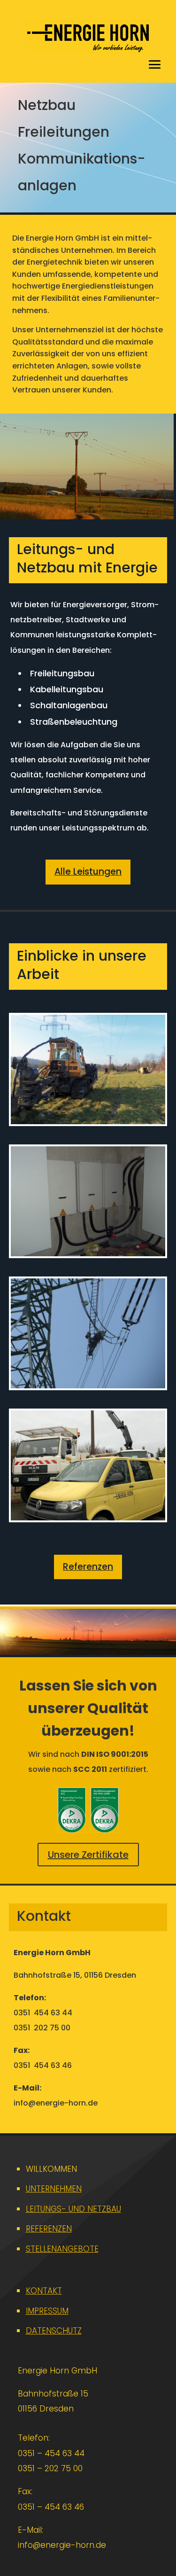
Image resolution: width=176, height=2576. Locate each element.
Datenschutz (54, 2331)
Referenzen (88, 1567)
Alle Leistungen (88, 872)
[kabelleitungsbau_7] (88, 1253)
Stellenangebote (62, 2249)
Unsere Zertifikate (88, 1855)
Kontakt (44, 2291)
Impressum (47, 2311)
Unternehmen (54, 2189)
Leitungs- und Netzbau (73, 2209)
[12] (88, 1386)
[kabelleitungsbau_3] (88, 1121)
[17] (88, 1518)
